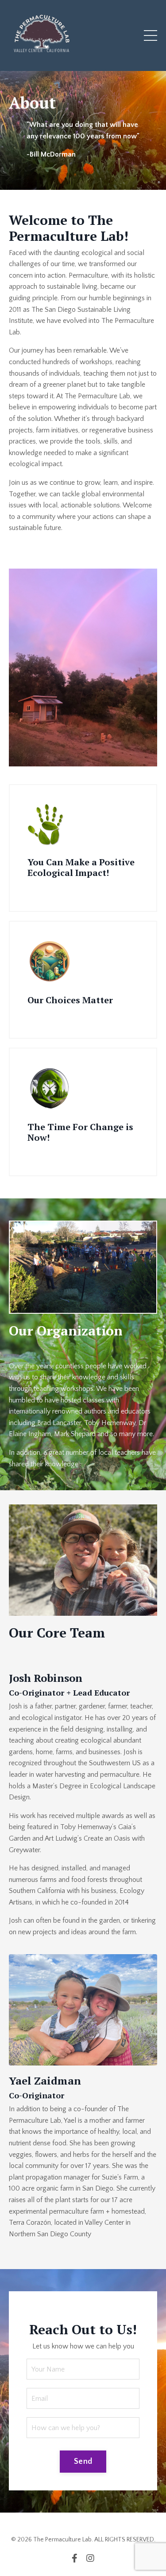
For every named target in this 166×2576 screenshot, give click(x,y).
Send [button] (83, 2462)
